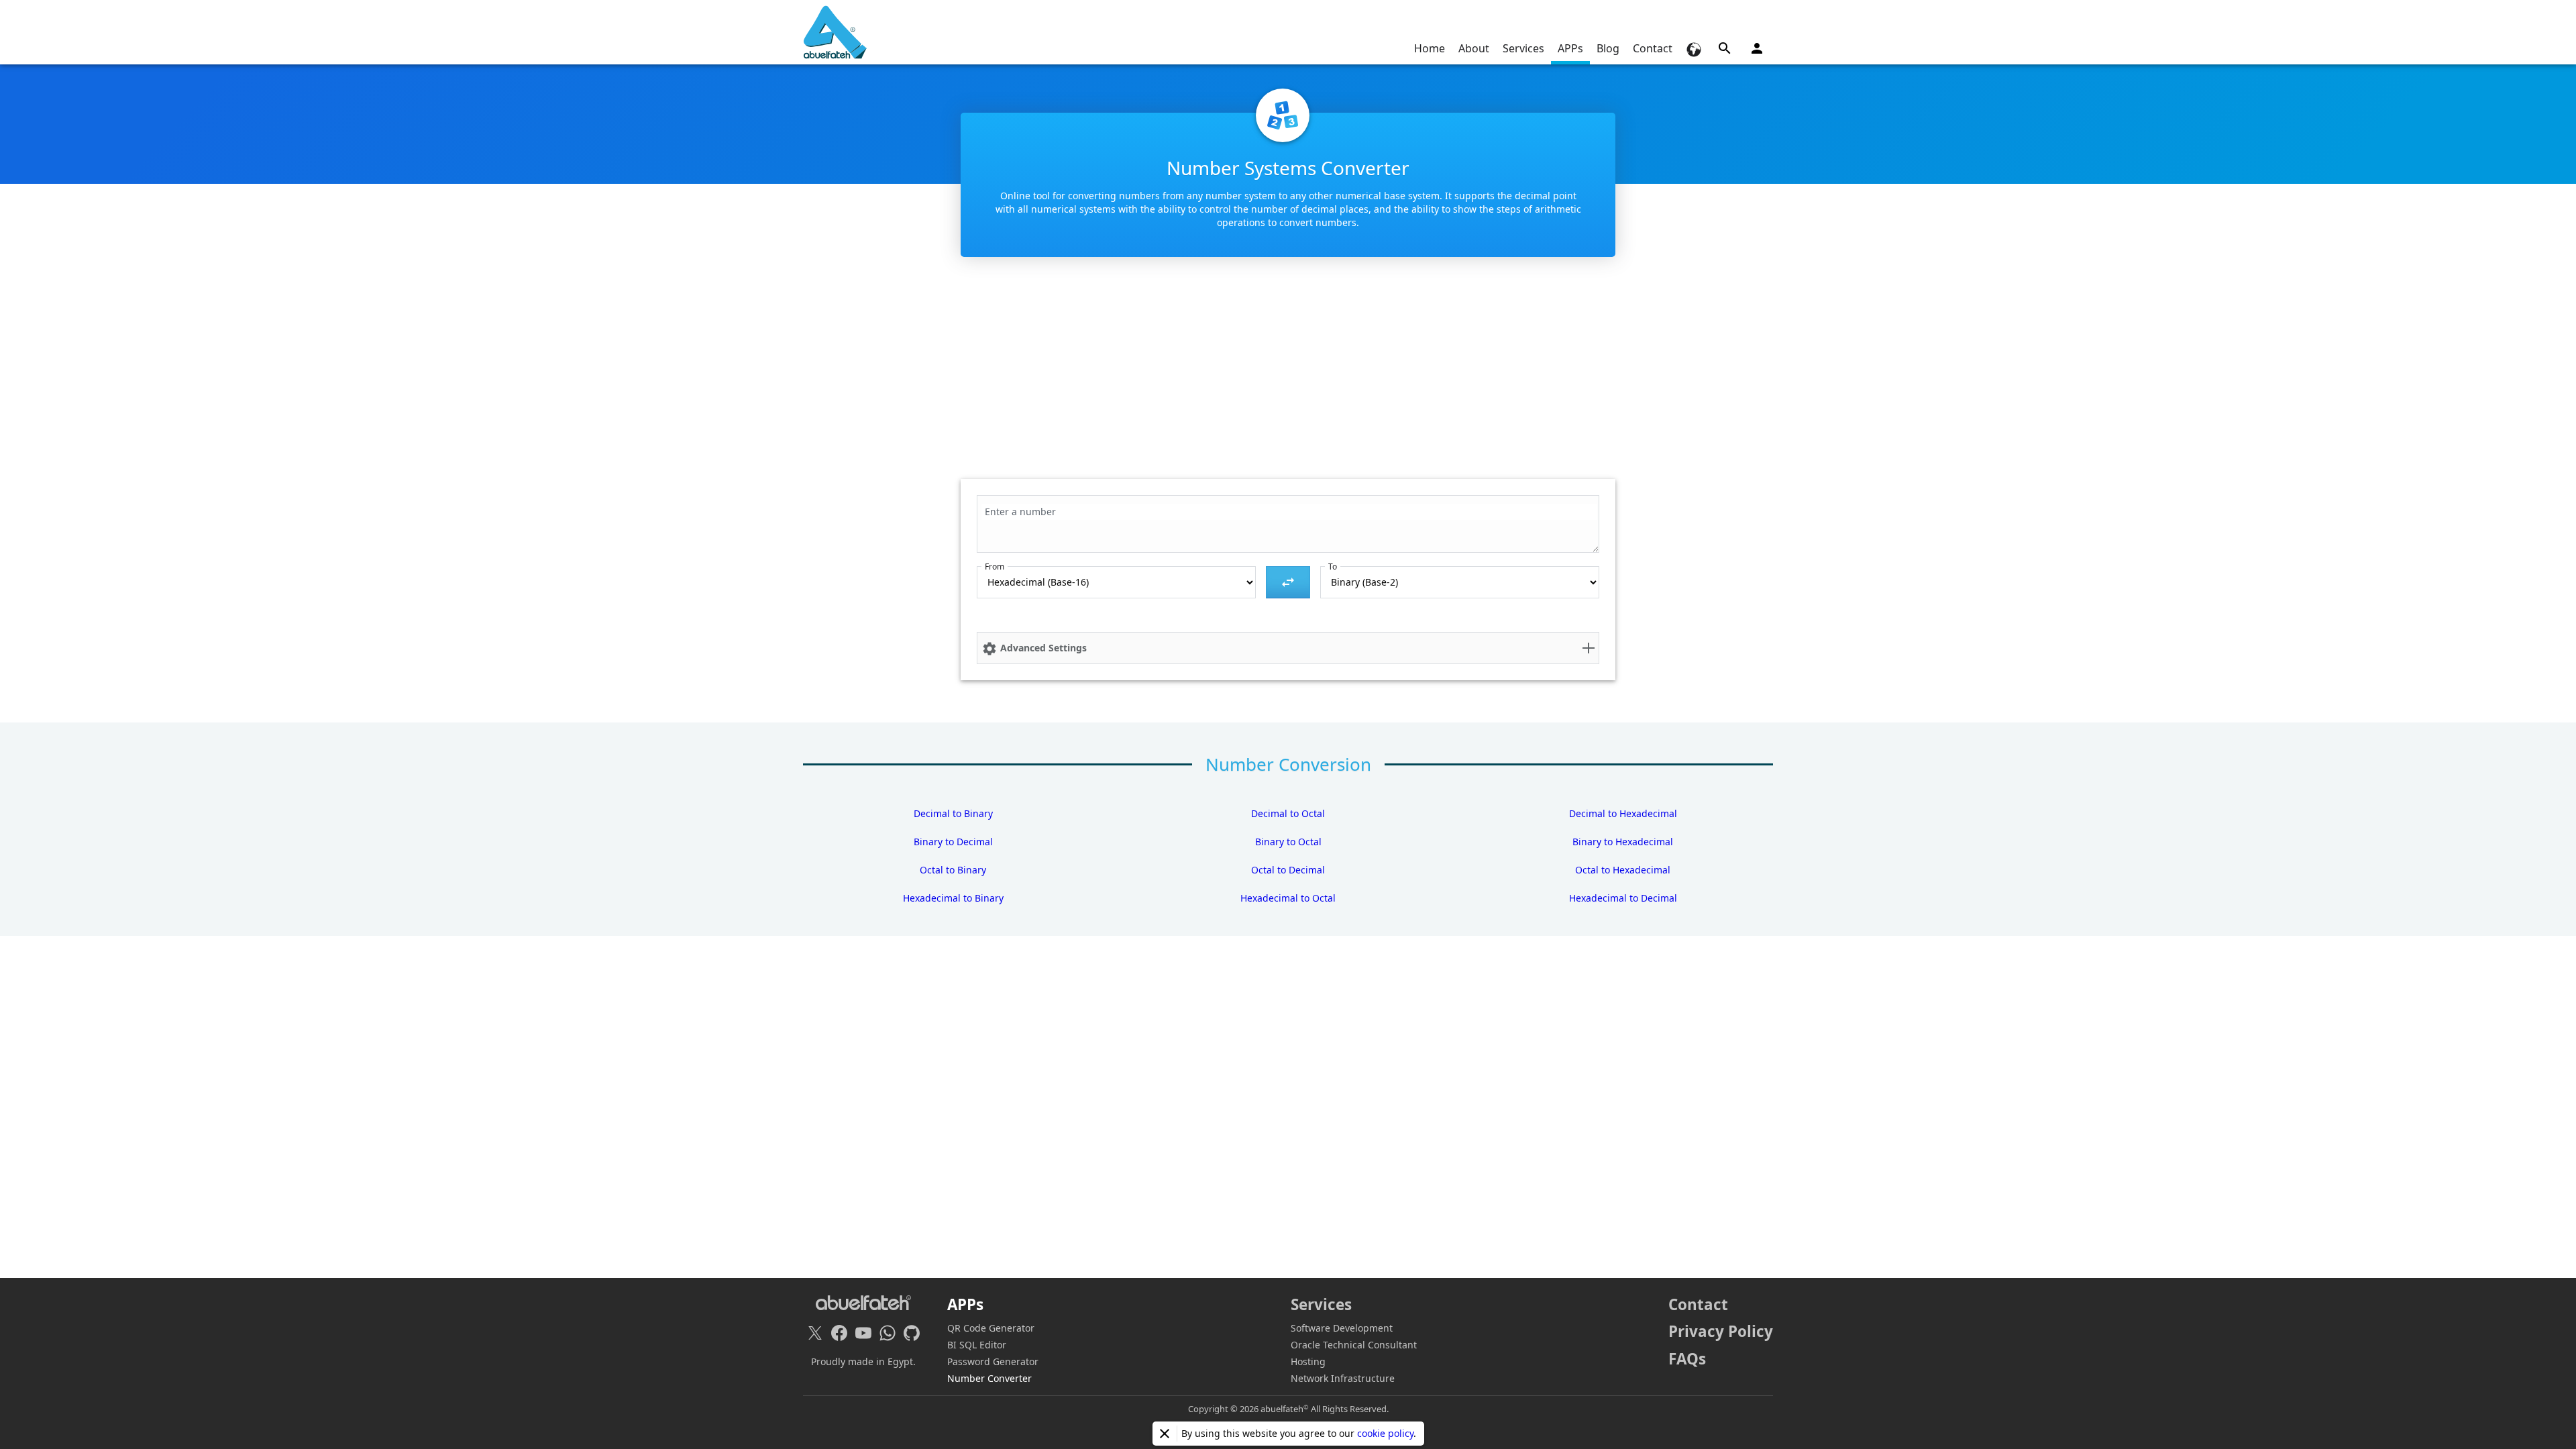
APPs (1570, 48)
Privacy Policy (1721, 1331)
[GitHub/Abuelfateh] (912, 1333)
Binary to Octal (1288, 842)
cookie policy (1385, 1433)
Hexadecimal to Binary (953, 898)
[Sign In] (1757, 48)
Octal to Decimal (1288, 870)
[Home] (835, 32)
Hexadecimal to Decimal (1623, 898)
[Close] (1165, 1434)
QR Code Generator (991, 1328)
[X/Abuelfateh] (815, 1333)
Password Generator (993, 1361)
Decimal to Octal (1288, 813)
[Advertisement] (1288, 375)
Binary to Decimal (953, 842)
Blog (1608, 48)
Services (1523, 48)
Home (1430, 48)
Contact (1653, 48)
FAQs (1687, 1359)
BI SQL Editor (977, 1345)
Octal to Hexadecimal (1623, 870)
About (1474, 48)
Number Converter (989, 1378)
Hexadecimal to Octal (1288, 898)
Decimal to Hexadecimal (1623, 813)
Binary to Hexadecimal (1623, 842)
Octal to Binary (953, 870)
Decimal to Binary (953, 813)
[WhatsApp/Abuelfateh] (888, 1333)
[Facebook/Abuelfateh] (839, 1333)
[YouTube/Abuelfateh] (863, 1333)
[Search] (1725, 48)
